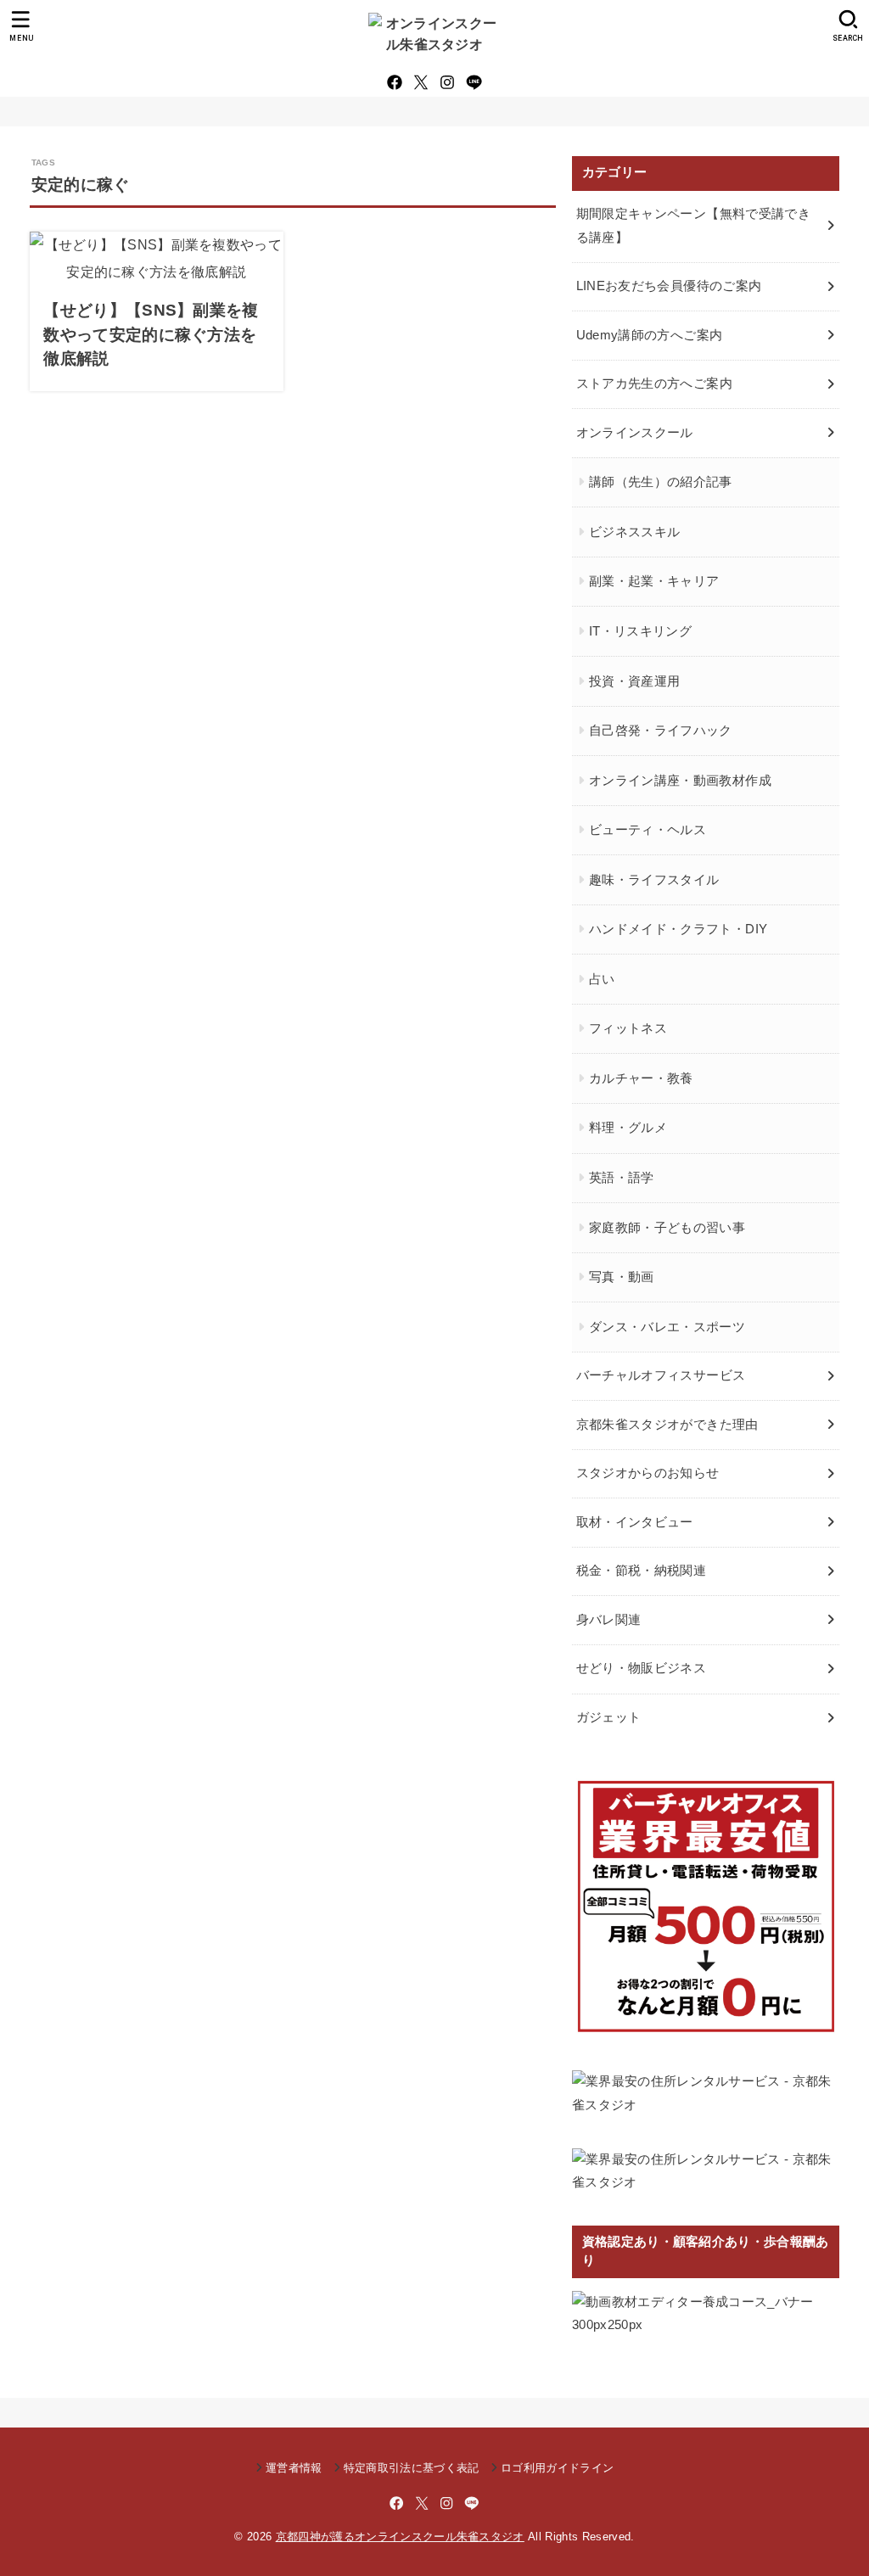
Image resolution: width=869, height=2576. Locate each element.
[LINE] (474, 82)
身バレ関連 (609, 1620)
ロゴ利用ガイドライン (557, 2468)
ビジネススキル (635, 532)
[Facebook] (395, 82)
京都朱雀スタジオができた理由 (667, 1425)
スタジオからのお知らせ (648, 1473)
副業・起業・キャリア (654, 581)
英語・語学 (622, 1178)
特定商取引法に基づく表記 (412, 2468)
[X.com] (421, 82)
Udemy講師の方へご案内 (650, 335)
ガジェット (609, 1717)
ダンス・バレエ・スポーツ (667, 1327)
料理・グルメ (628, 1128)
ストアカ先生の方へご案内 (654, 384)
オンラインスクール (635, 433)
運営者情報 (294, 2468)
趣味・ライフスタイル (654, 880)
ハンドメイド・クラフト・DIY (678, 929)
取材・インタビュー (635, 1522)
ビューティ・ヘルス (648, 830)
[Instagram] (447, 82)
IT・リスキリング (640, 631)
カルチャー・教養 (641, 1078)
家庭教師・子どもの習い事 (667, 1228)
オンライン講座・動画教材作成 (680, 781)
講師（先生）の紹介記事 (661, 482)
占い (602, 979)
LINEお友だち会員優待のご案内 (669, 286)
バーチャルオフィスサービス (661, 1375)
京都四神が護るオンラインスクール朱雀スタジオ (400, 2537)
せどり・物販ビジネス (642, 1668)
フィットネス (628, 1028)
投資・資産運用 (635, 681)
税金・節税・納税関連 (642, 1571)
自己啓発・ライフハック (661, 731)
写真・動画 (622, 1277)
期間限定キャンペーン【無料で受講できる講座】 (694, 226)
